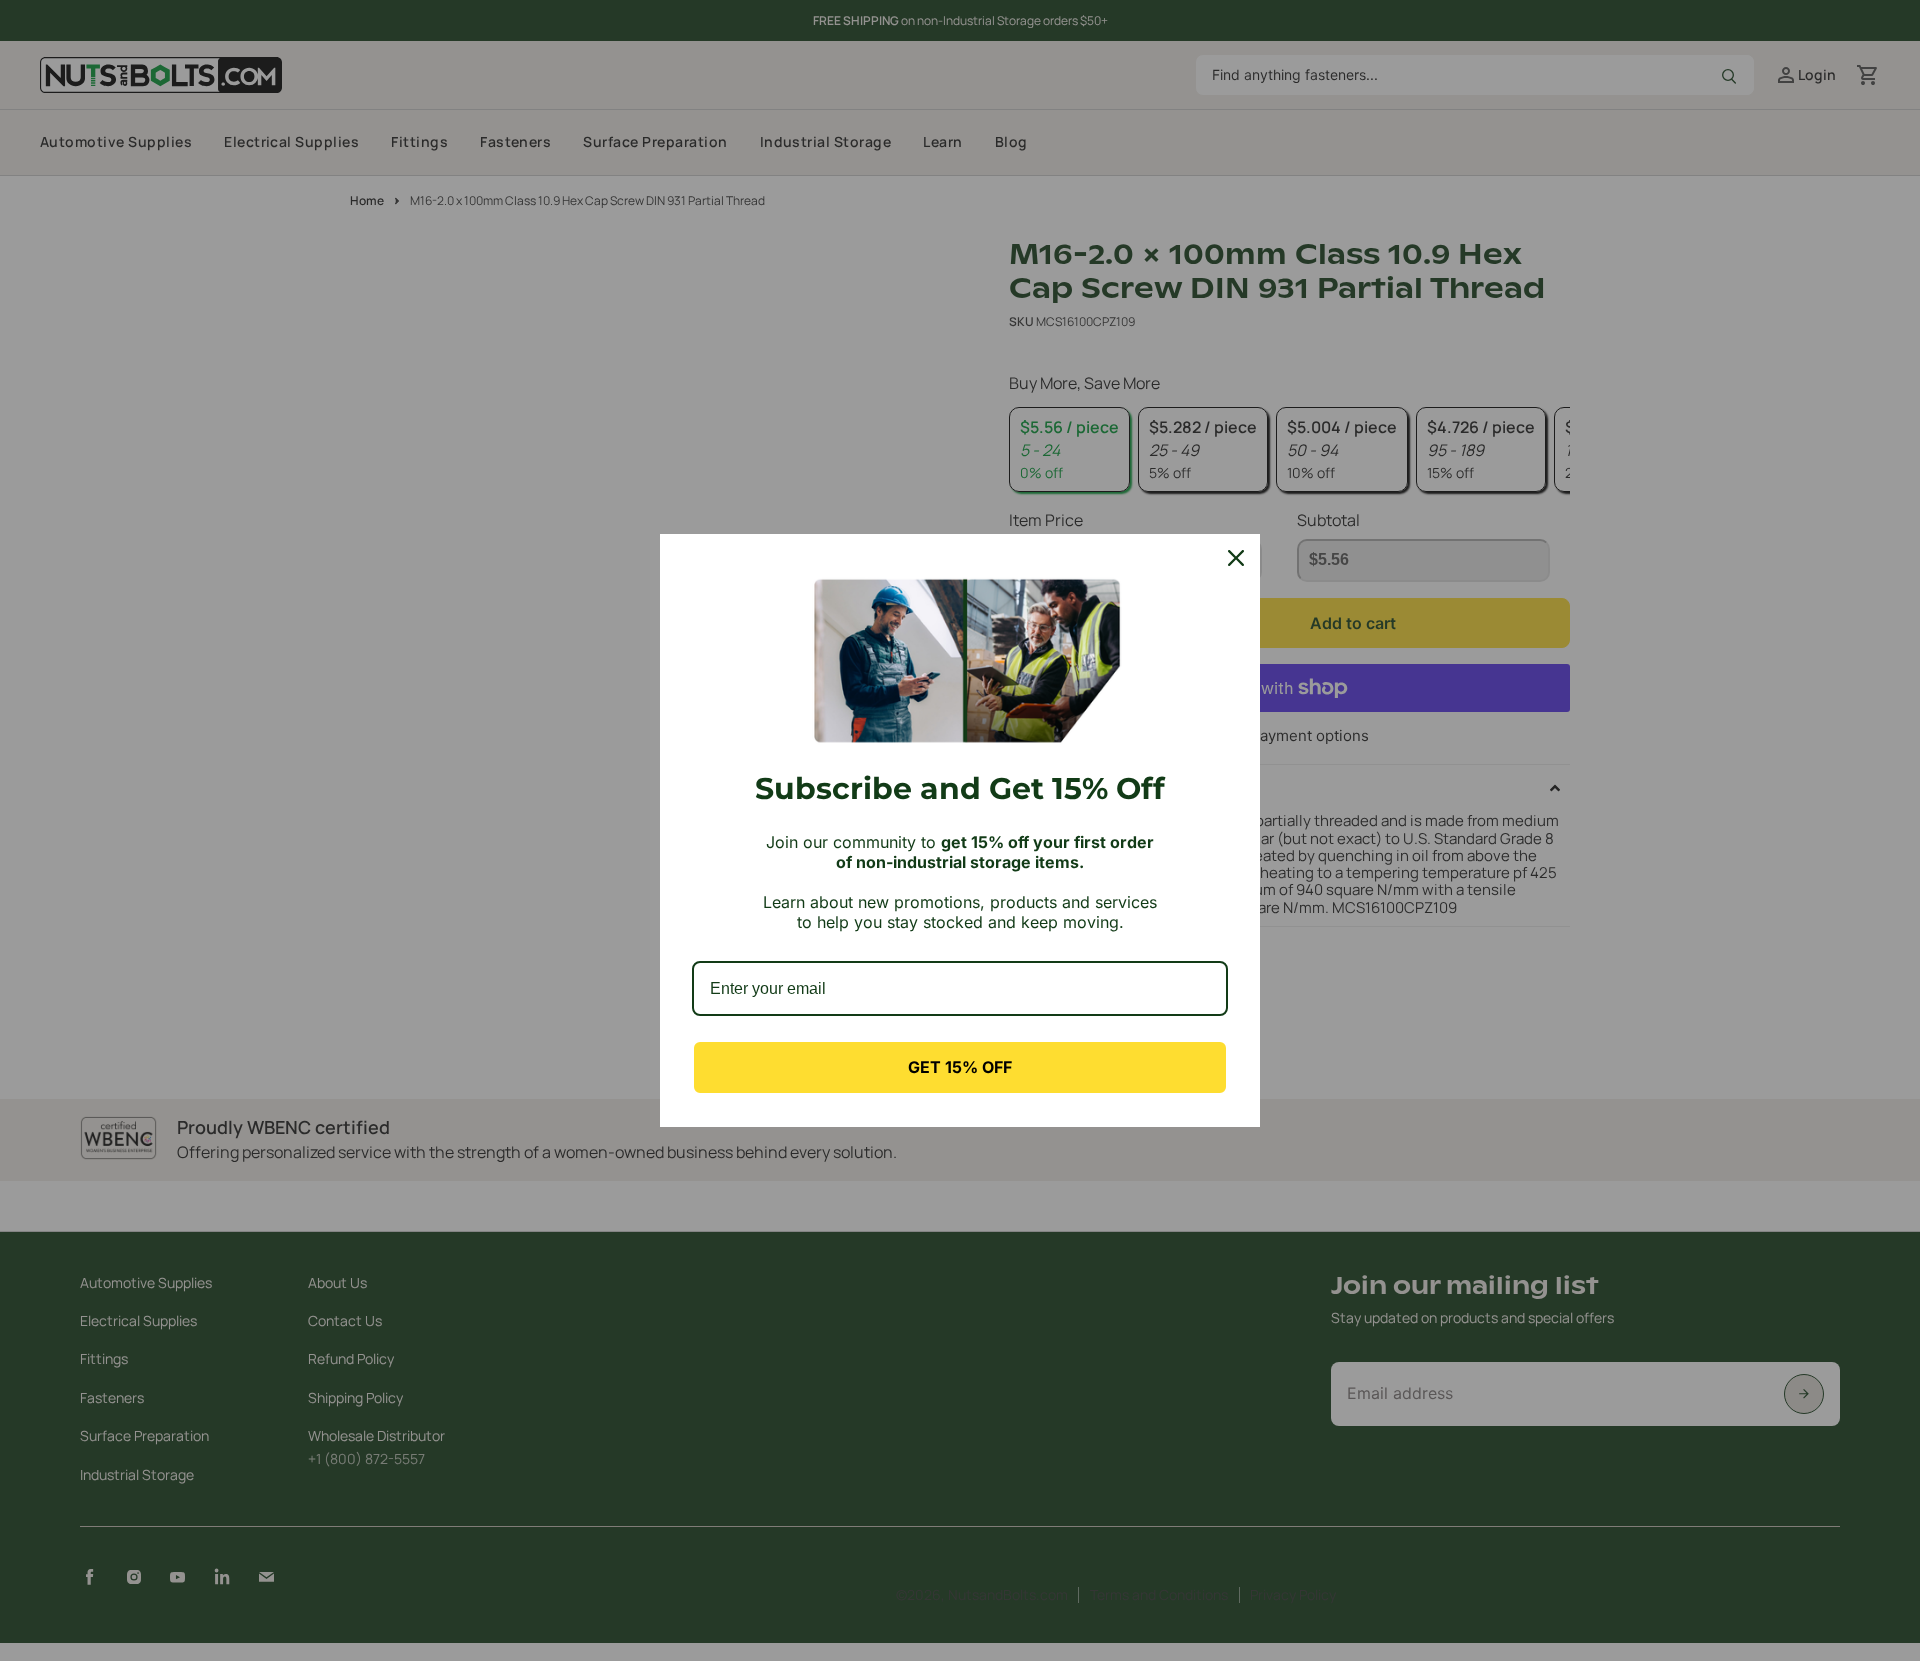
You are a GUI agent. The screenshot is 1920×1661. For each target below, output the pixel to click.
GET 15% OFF (960, 1067)
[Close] (1236, 558)
